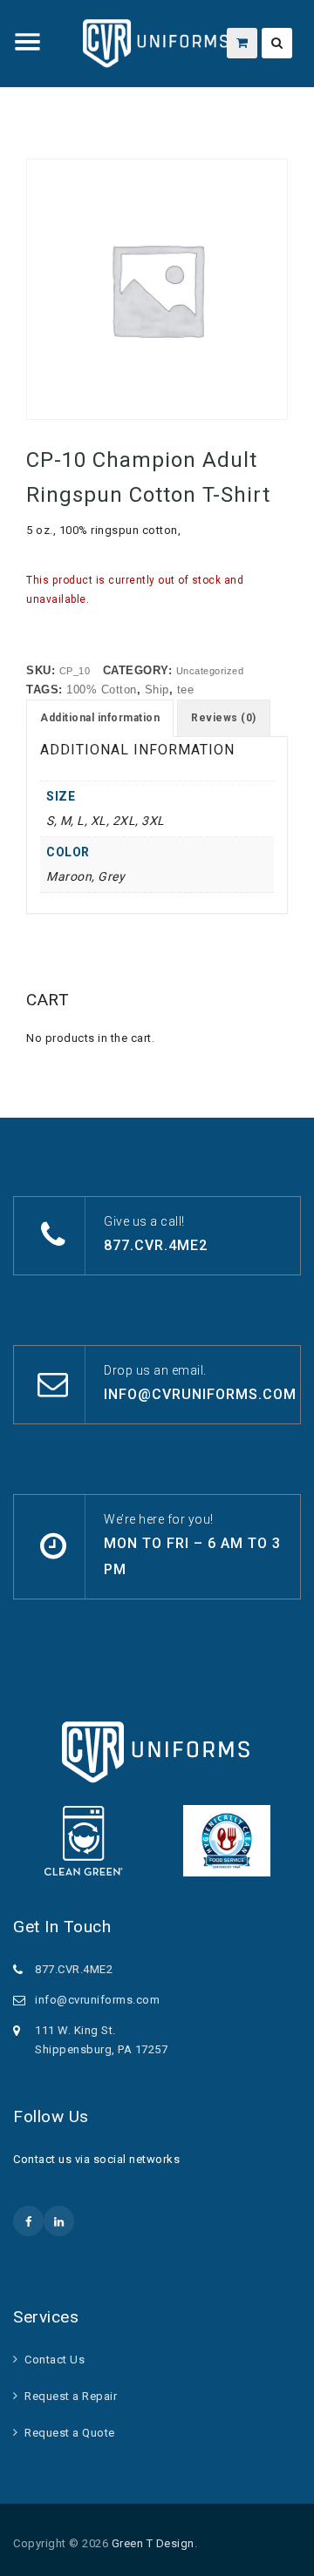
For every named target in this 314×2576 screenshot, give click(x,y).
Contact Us (55, 2360)
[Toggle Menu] (28, 42)
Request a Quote (70, 2433)
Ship (157, 690)
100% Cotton (102, 690)
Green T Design (153, 2543)
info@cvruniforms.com (200, 1394)
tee (186, 690)
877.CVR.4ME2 (156, 1245)
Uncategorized (210, 671)
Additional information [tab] (100, 718)
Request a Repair (71, 2396)
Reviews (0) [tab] (224, 718)
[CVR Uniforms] (157, 44)
